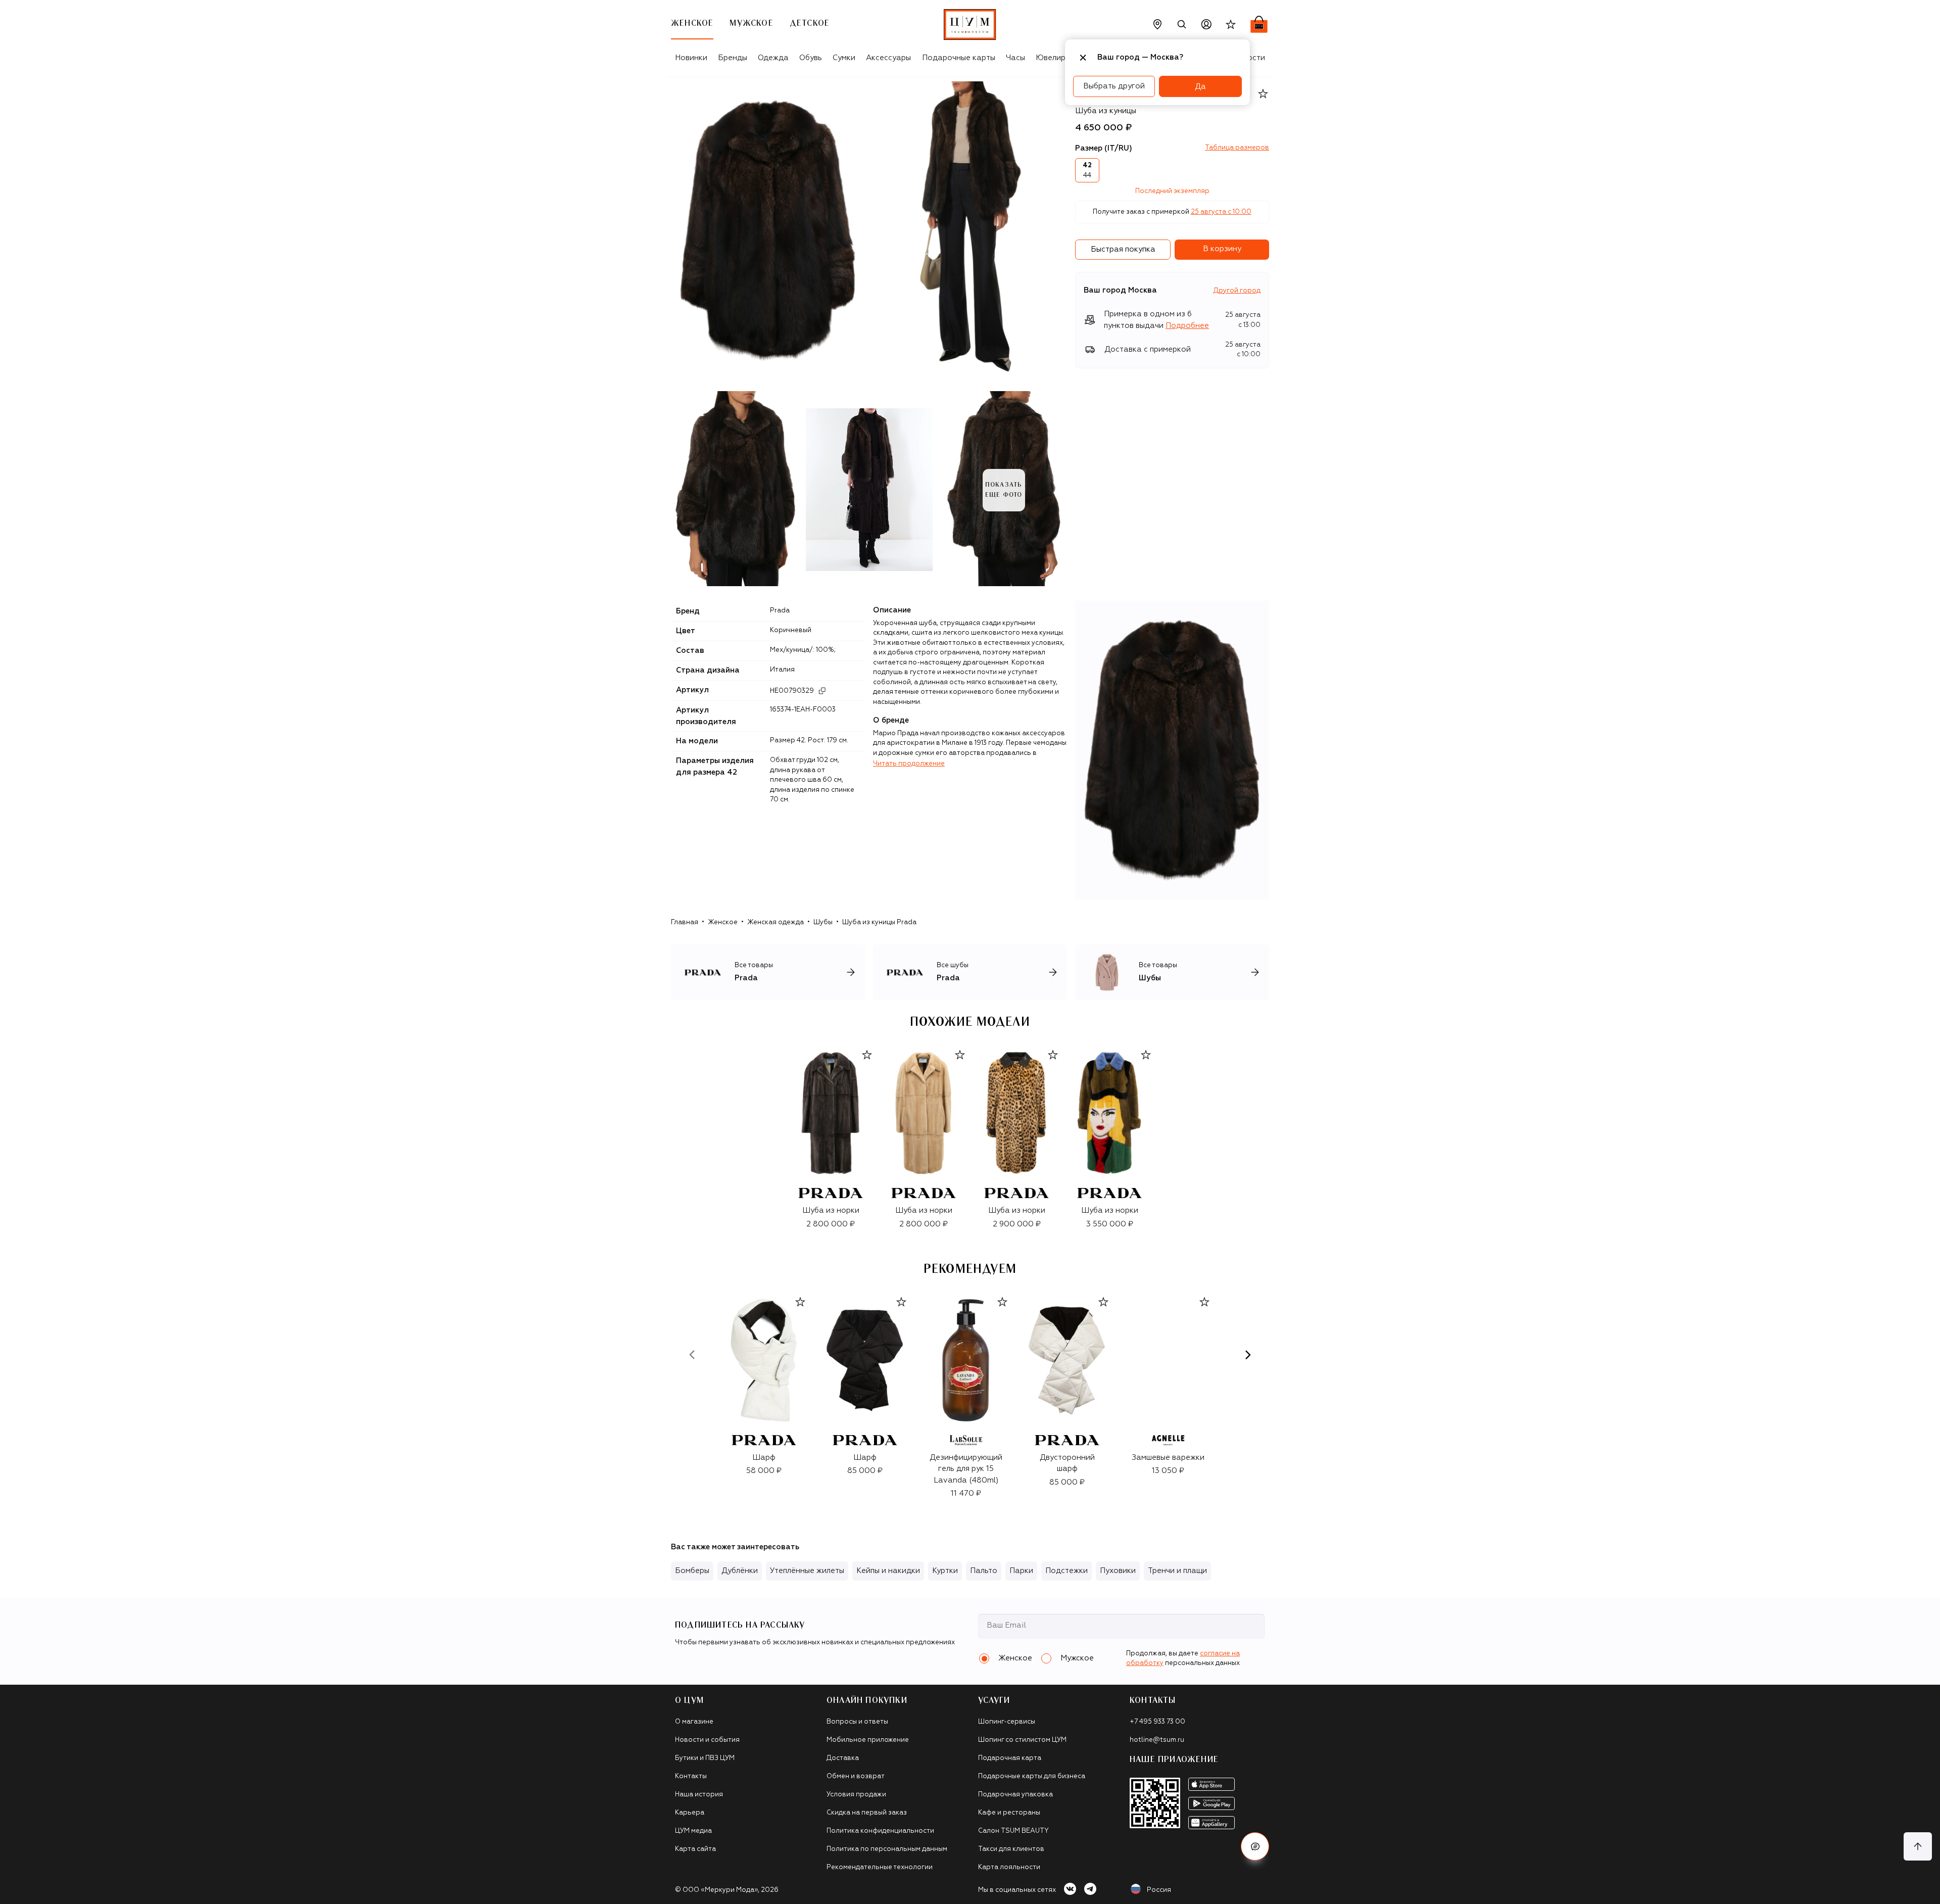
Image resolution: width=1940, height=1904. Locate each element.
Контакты (691, 1776)
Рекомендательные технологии (880, 1867)
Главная (685, 922)
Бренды (733, 58)
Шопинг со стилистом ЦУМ (1022, 1740)
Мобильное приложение (868, 1740)
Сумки (844, 58)
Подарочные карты (959, 58)
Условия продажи (856, 1795)
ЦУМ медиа (693, 1831)
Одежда (773, 58)
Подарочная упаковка (1015, 1795)
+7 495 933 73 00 (1157, 1722)
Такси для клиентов (1011, 1849)
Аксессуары (888, 58)
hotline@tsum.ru (1157, 1740)
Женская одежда (775, 922)
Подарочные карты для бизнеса (1032, 1776)
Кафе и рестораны (1009, 1813)
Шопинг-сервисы (1007, 1722)
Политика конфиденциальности (880, 1831)
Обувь (811, 58)
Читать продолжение (909, 764)
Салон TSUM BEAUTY (1013, 1831)
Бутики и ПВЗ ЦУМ (705, 1758)
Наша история (699, 1795)
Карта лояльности (1009, 1867)
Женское (723, 922)
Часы (1015, 58)
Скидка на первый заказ (867, 1813)
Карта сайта (695, 1849)
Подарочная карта (1010, 1758)
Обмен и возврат (856, 1776)
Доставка (843, 1758)
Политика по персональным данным (887, 1849)
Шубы (823, 922)
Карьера (690, 1813)
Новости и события (707, 1740)
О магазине (694, 1722)
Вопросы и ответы (857, 1722)
